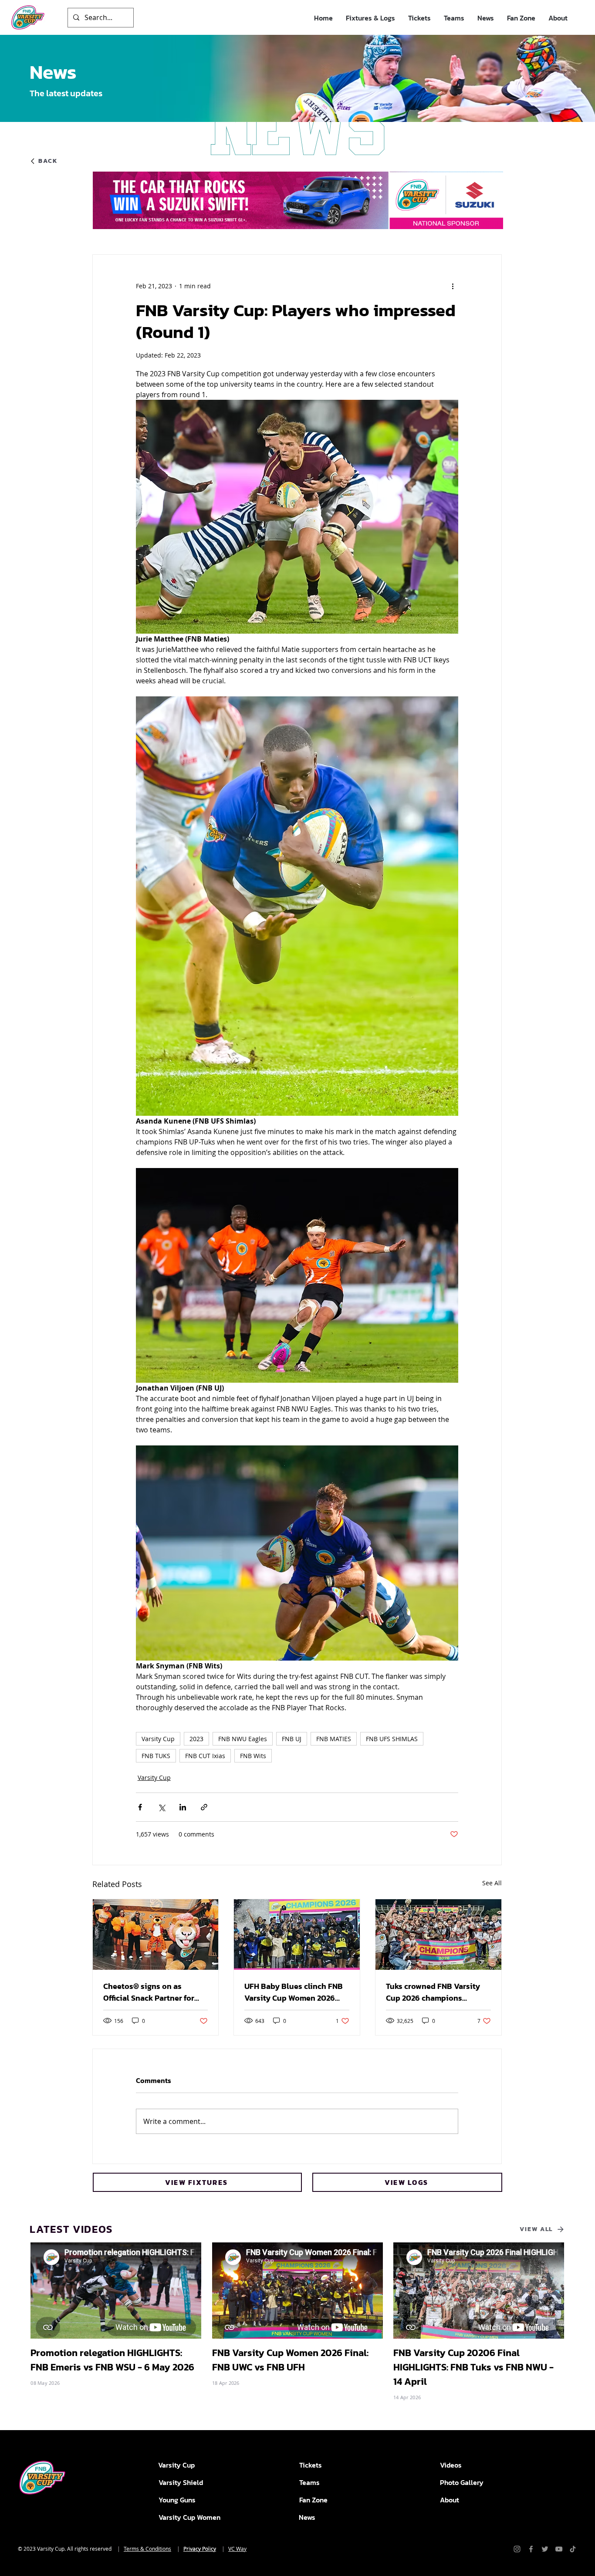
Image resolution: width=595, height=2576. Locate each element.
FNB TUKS (156, 1756)
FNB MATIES (334, 1739)
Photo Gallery (462, 2482)
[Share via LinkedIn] (183, 1807)
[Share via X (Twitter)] (161, 1807)
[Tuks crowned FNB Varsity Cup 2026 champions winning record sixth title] (438, 1935)
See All (492, 1883)
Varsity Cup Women (189, 2517)
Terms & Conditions (147, 2549)
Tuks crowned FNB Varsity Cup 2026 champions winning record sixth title (433, 1992)
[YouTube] (559, 2549)
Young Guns (177, 2500)
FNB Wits (253, 1756)
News (307, 2517)
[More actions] (453, 286)
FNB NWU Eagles (243, 1739)
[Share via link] (204, 1807)
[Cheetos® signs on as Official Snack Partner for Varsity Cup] (156, 1935)
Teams (309, 2482)
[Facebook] (531, 2549)
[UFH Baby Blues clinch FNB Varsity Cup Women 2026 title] (297, 1935)
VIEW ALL (536, 2229)
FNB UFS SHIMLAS (392, 1739)
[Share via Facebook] (140, 1807)
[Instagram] (517, 2549)
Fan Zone (313, 2500)
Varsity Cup (158, 1739)
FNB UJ (292, 1739)
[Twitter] (545, 2549)
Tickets (311, 2465)
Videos (451, 2465)
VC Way (237, 2549)
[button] (370, 18)
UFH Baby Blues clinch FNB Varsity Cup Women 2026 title (294, 1992)
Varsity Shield (181, 2482)
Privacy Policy (200, 2549)
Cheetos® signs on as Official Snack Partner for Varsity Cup (149, 1992)
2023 (196, 1739)
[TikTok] (573, 2549)
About (450, 2500)
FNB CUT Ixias (205, 1756)
